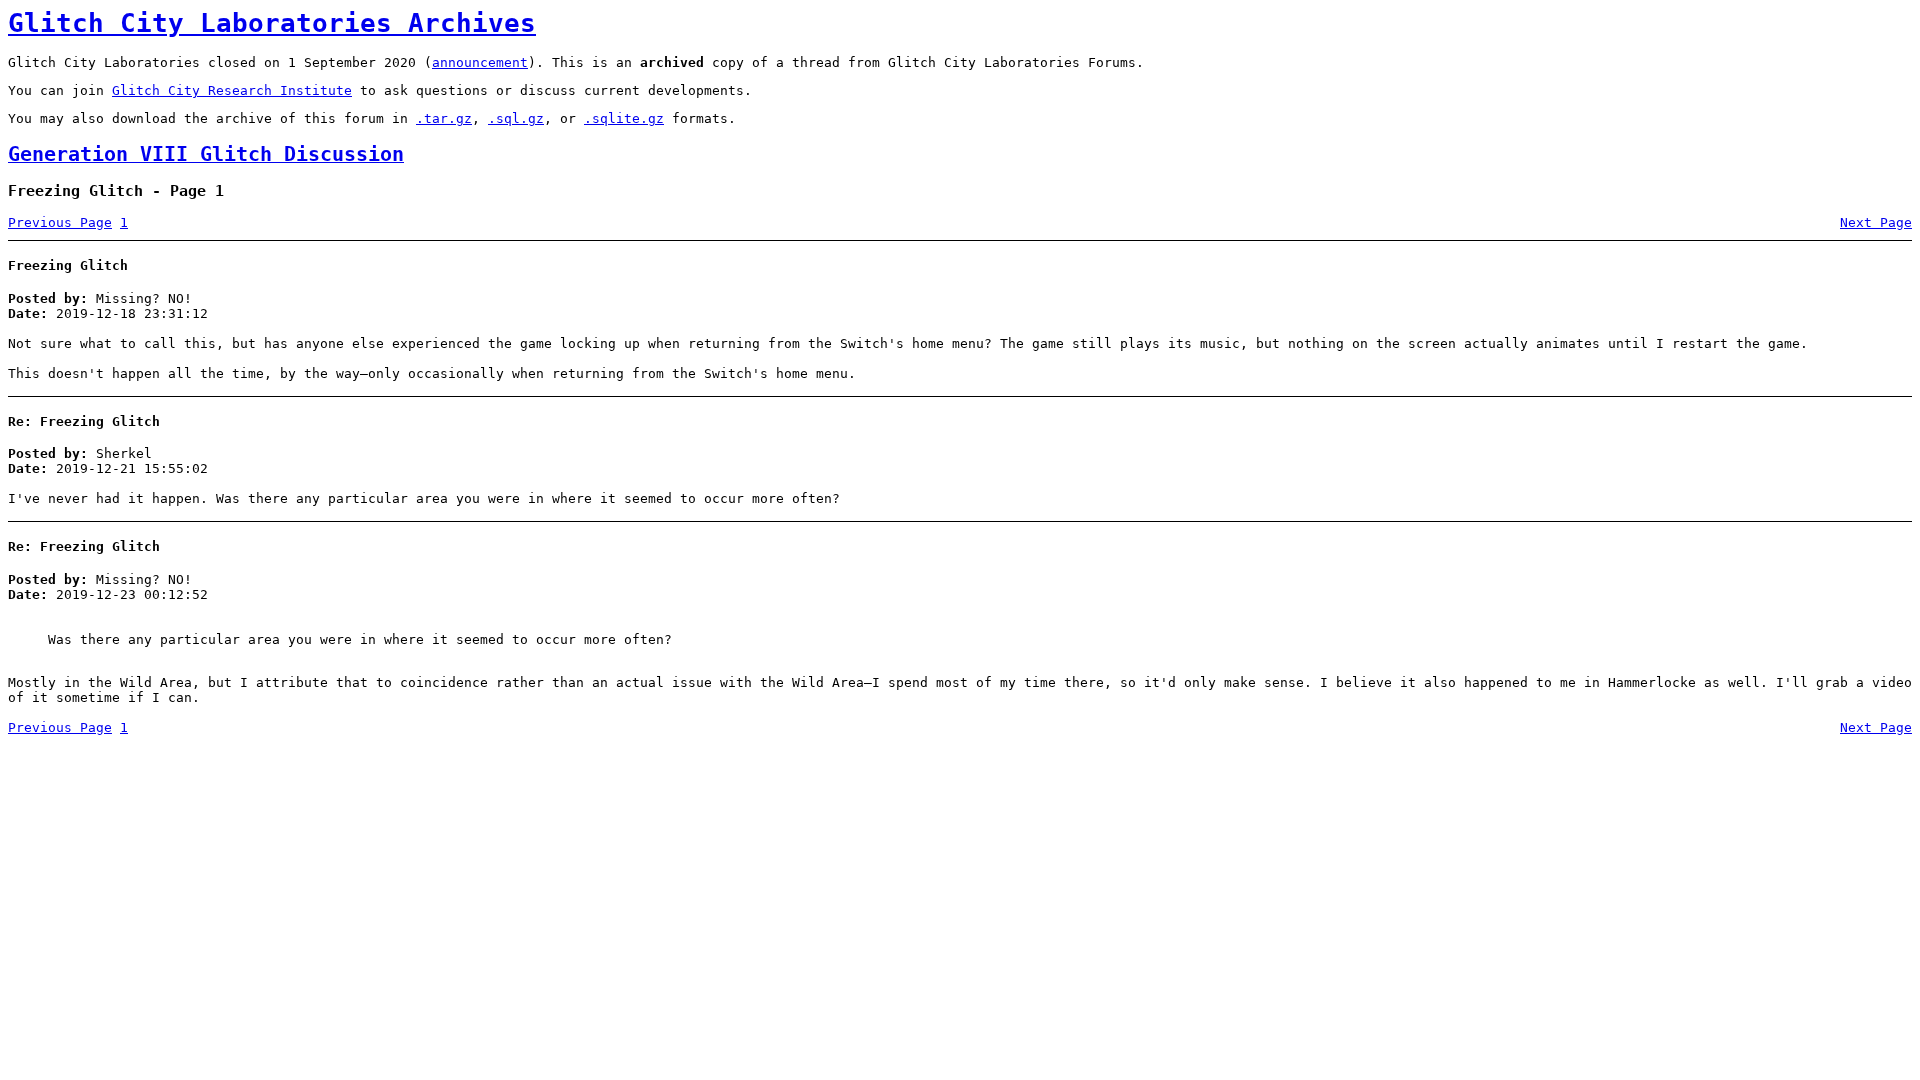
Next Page (1876, 222)
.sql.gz (516, 118)
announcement (480, 62)
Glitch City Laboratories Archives (272, 23)
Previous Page (60, 222)
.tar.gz (444, 118)
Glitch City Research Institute (232, 90)
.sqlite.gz (624, 118)
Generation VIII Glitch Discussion (206, 154)
